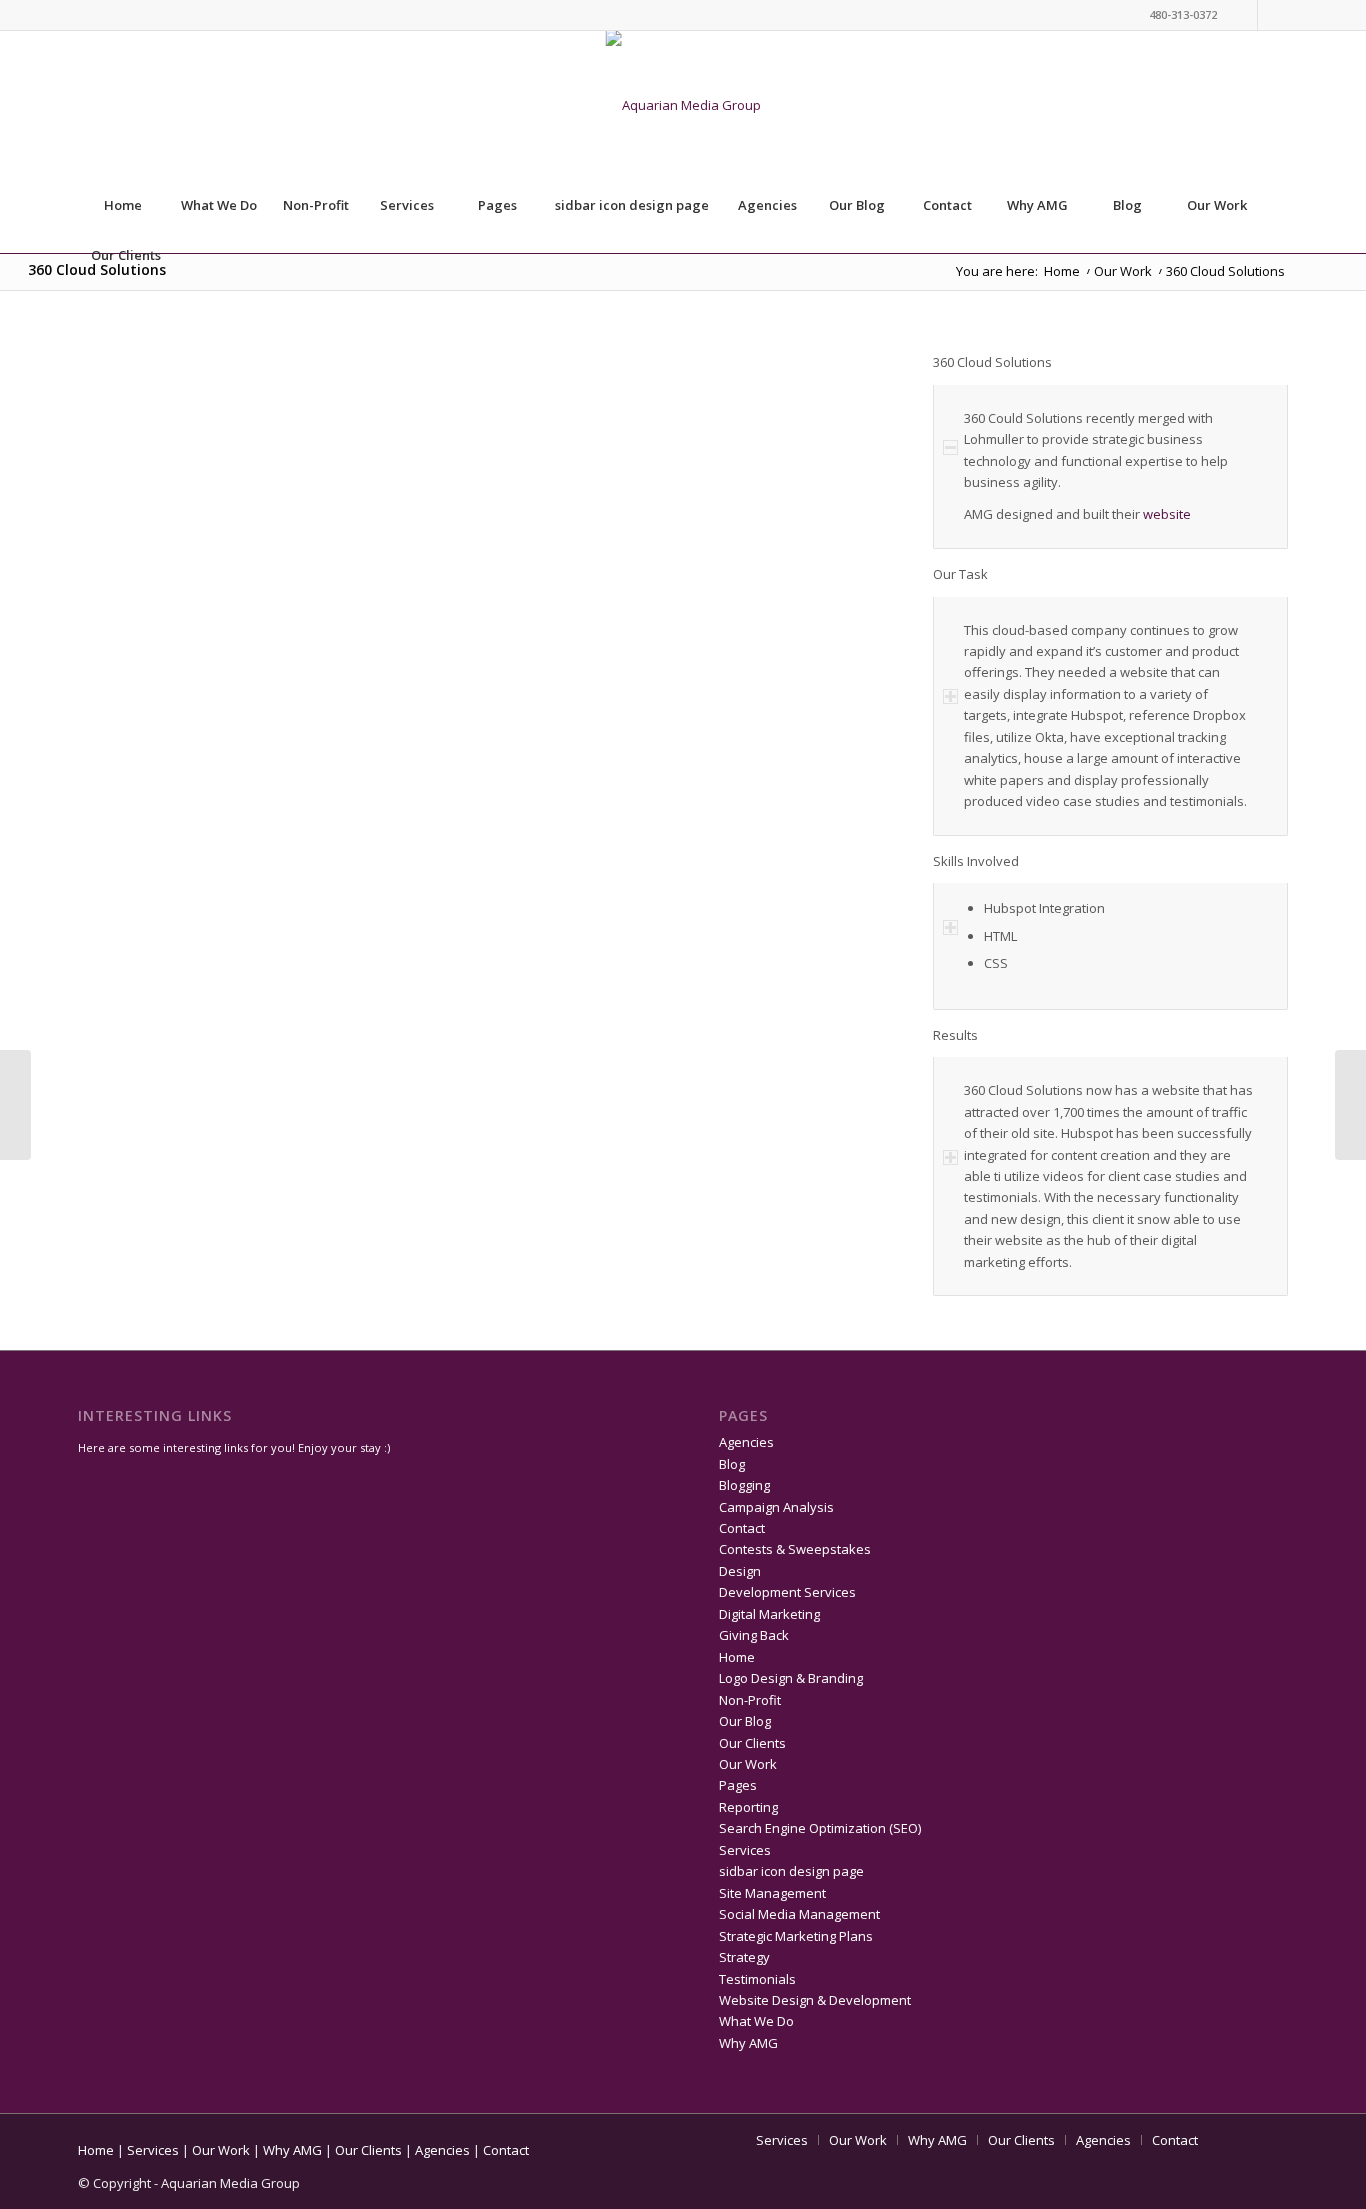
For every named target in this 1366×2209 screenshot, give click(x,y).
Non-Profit (316, 205)
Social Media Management (799, 1914)
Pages (497, 205)
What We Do (219, 205)
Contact (947, 205)
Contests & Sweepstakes (795, 1549)
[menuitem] (1243, 255)
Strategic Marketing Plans (796, 1936)
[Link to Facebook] (1273, 15)
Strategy (744, 1957)
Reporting (748, 1807)
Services (407, 205)
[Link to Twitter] (1242, 15)
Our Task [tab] (960, 574)
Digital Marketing (769, 1614)
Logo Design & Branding (791, 1678)
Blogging (744, 1485)
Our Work (1217, 205)
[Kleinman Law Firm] (1350, 1105)
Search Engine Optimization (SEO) (820, 1828)
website (1167, 514)
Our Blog (857, 205)
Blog (1127, 205)
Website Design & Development (815, 2000)
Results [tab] (955, 1035)
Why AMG (1037, 205)
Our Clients (126, 255)
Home (123, 205)
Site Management (772, 1893)
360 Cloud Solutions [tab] (992, 362)
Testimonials (757, 1979)
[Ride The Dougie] (15, 1105)
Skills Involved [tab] (976, 861)
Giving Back (754, 1635)
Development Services (787, 1592)
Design (740, 1571)
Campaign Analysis (776, 1507)
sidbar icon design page (632, 205)
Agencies (767, 205)
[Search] (1243, 255)
